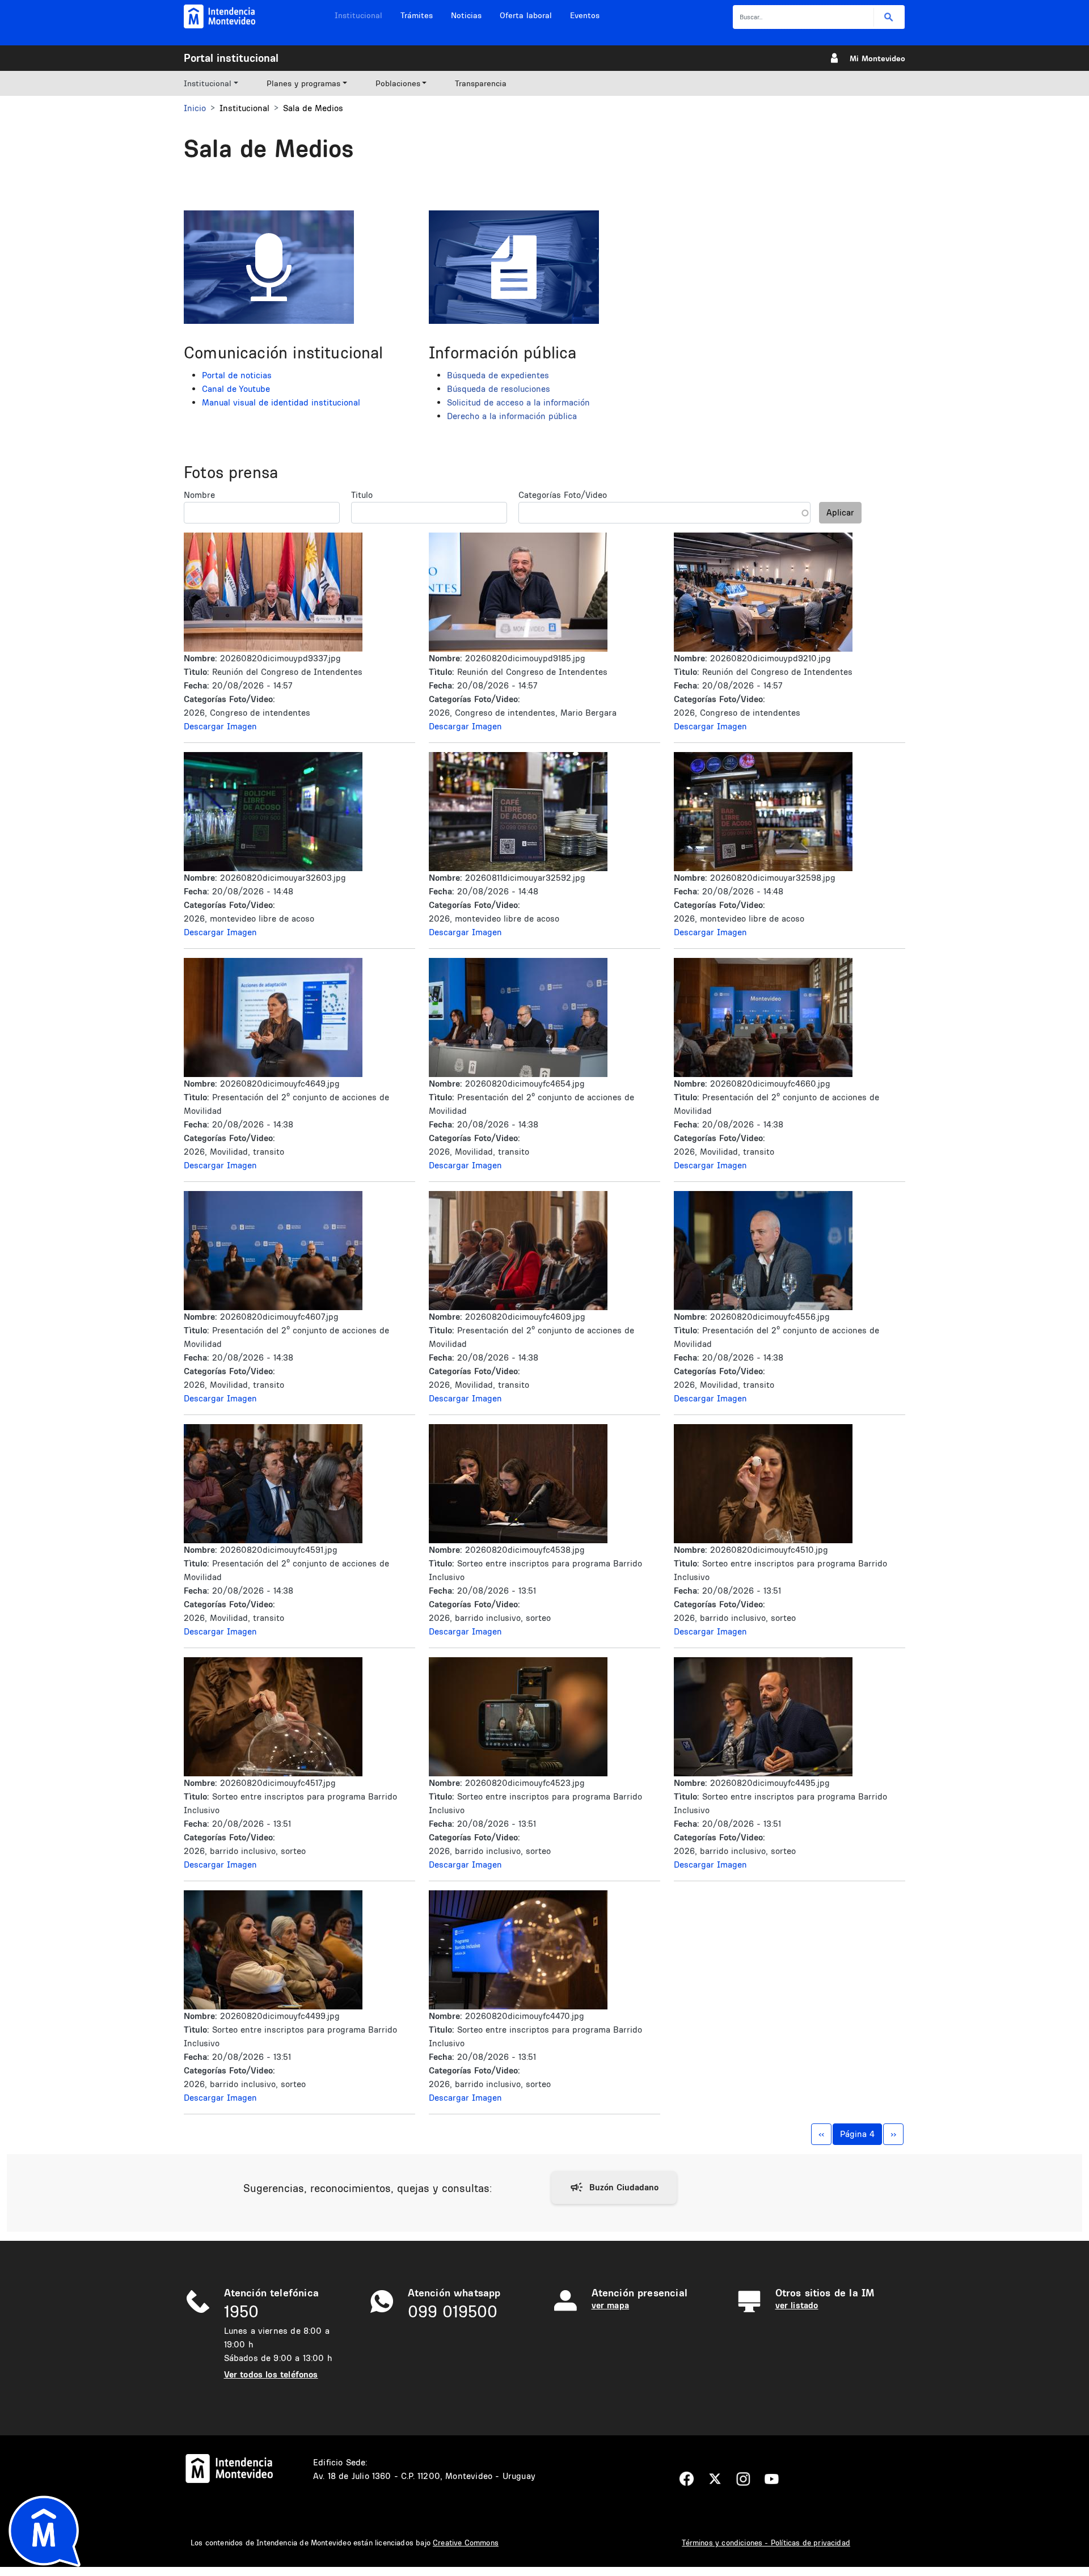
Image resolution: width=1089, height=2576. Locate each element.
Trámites (417, 15)
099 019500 (453, 2311)
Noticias (466, 15)
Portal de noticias (237, 375)
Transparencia (481, 83)
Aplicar (840, 512)
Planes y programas (303, 83)
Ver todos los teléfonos (271, 2374)
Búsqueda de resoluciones (499, 389)
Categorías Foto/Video (563, 495)
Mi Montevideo (877, 58)
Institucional (358, 15)
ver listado (797, 2305)
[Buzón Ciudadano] (614, 2188)
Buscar (889, 17)
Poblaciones (398, 83)
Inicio (195, 108)
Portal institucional (231, 58)
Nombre (199, 495)
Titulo (362, 495)
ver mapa (610, 2305)
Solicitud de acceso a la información (518, 402)
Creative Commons (466, 2543)
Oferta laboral (526, 15)
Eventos (585, 15)
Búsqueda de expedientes (498, 375)
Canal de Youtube (236, 389)
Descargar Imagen (220, 726)
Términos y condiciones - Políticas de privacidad (766, 2543)
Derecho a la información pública (512, 416)
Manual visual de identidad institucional (281, 402)
